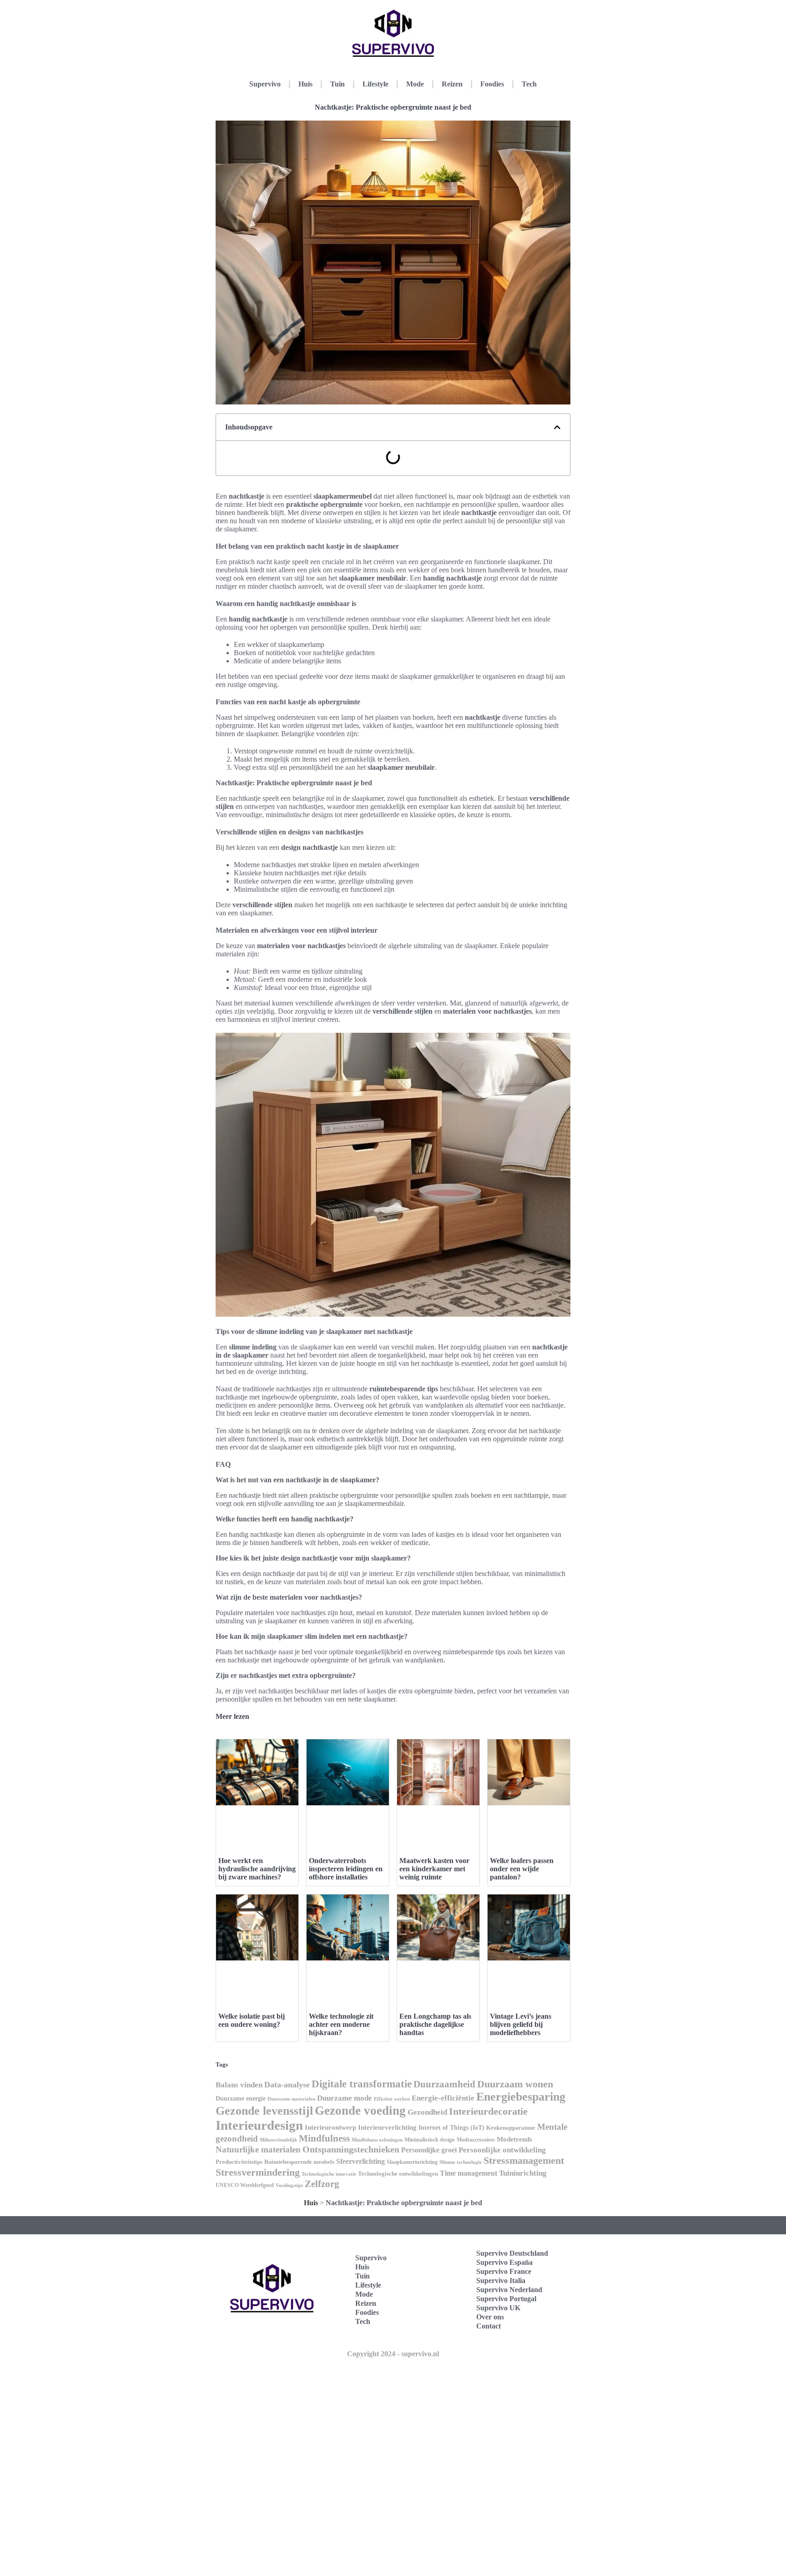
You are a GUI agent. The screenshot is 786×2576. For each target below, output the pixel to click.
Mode (415, 84)
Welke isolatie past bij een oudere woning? (252, 2020)
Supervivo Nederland (509, 2290)
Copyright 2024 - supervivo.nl (393, 2354)
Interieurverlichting (387, 2127)
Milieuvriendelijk (278, 2140)
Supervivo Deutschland (512, 2253)
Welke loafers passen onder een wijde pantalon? (522, 1869)
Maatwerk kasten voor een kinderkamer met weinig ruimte (434, 1869)
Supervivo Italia (501, 2281)
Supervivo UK (498, 2308)
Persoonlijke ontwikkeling (502, 2150)
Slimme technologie (461, 2162)
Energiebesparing (521, 2097)
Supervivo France (504, 2271)
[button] (557, 427)
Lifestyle (375, 84)
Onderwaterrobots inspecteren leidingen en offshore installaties (346, 1869)
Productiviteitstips (239, 2162)
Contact (489, 2326)
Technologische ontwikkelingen (398, 2174)
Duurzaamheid (444, 2084)
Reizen (452, 84)
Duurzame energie (241, 2099)
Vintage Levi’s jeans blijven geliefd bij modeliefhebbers (521, 2024)
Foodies (492, 84)
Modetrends (514, 2139)
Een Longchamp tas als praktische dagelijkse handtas (435, 2024)
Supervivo (265, 84)
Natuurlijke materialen (258, 2149)
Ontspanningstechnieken (351, 2149)
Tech (529, 84)
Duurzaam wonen (515, 2084)
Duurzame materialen (291, 2099)
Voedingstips (289, 2185)
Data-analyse (287, 2085)
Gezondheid (427, 2112)
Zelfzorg (322, 2184)
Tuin (338, 84)
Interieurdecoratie (488, 2111)
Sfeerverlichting (360, 2161)
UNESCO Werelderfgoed (245, 2185)
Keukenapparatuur (511, 2128)
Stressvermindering (258, 2172)
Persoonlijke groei (429, 2150)
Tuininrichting (523, 2173)
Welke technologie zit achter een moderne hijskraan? (341, 2024)
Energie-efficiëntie (443, 2098)
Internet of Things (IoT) (451, 2128)
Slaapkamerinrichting (412, 2162)
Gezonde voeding (360, 2111)
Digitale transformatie (362, 2084)
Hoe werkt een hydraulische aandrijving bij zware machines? (257, 1869)
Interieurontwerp (330, 2127)
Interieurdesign (259, 2125)
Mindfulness (324, 2138)
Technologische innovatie (329, 2174)
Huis (305, 84)
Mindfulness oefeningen (377, 2140)
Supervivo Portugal (506, 2299)
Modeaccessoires (476, 2140)
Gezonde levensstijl (264, 2111)
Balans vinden (239, 2085)
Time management (469, 2173)
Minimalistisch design (430, 2140)
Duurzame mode (345, 2098)
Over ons (490, 2317)
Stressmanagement (524, 2160)
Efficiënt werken (392, 2099)
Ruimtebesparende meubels (299, 2162)
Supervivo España (504, 2262)
